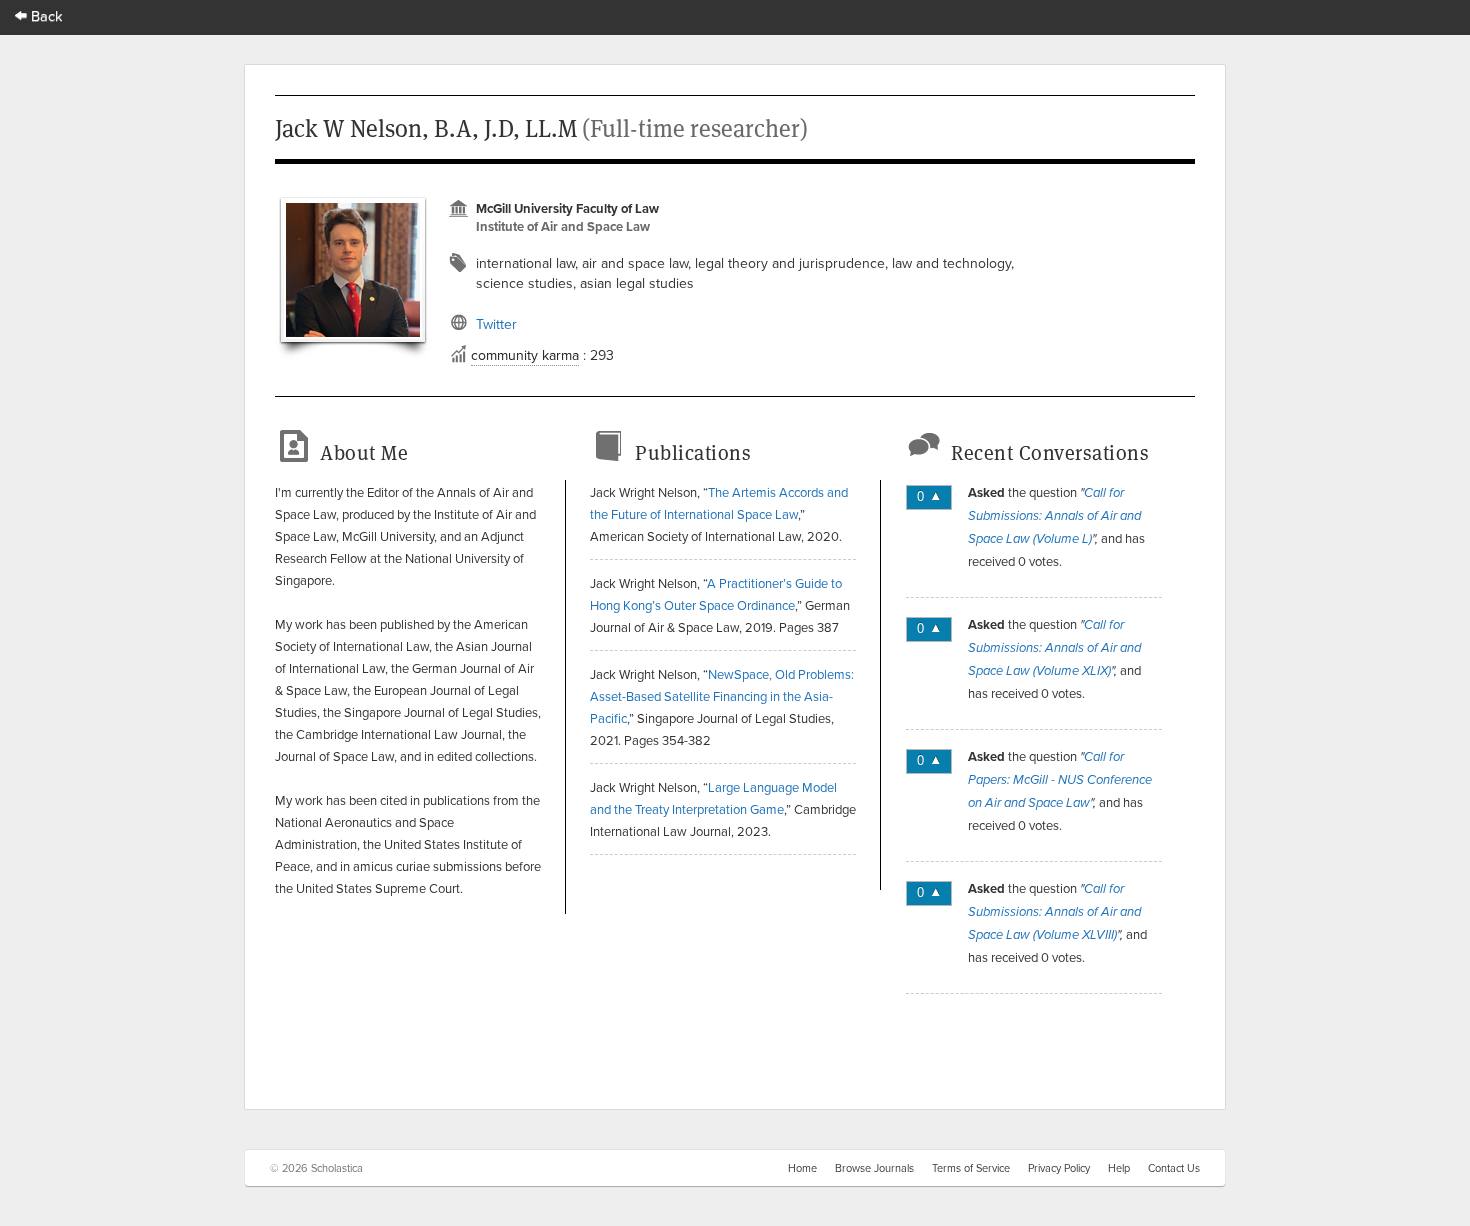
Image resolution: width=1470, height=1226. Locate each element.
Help (1119, 1168)
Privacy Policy (1059, 1168)
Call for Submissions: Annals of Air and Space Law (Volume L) (1054, 516)
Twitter (496, 324)
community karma (525, 355)
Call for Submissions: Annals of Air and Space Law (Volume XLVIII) (1054, 912)
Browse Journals (874, 1168)
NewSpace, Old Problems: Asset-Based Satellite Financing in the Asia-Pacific (722, 696)
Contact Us (1174, 1168)
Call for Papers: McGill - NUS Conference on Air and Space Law (1060, 780)
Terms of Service (971, 1168)
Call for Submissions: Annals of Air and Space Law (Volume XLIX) (1054, 648)
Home (802, 1168)
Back (45, 15)
